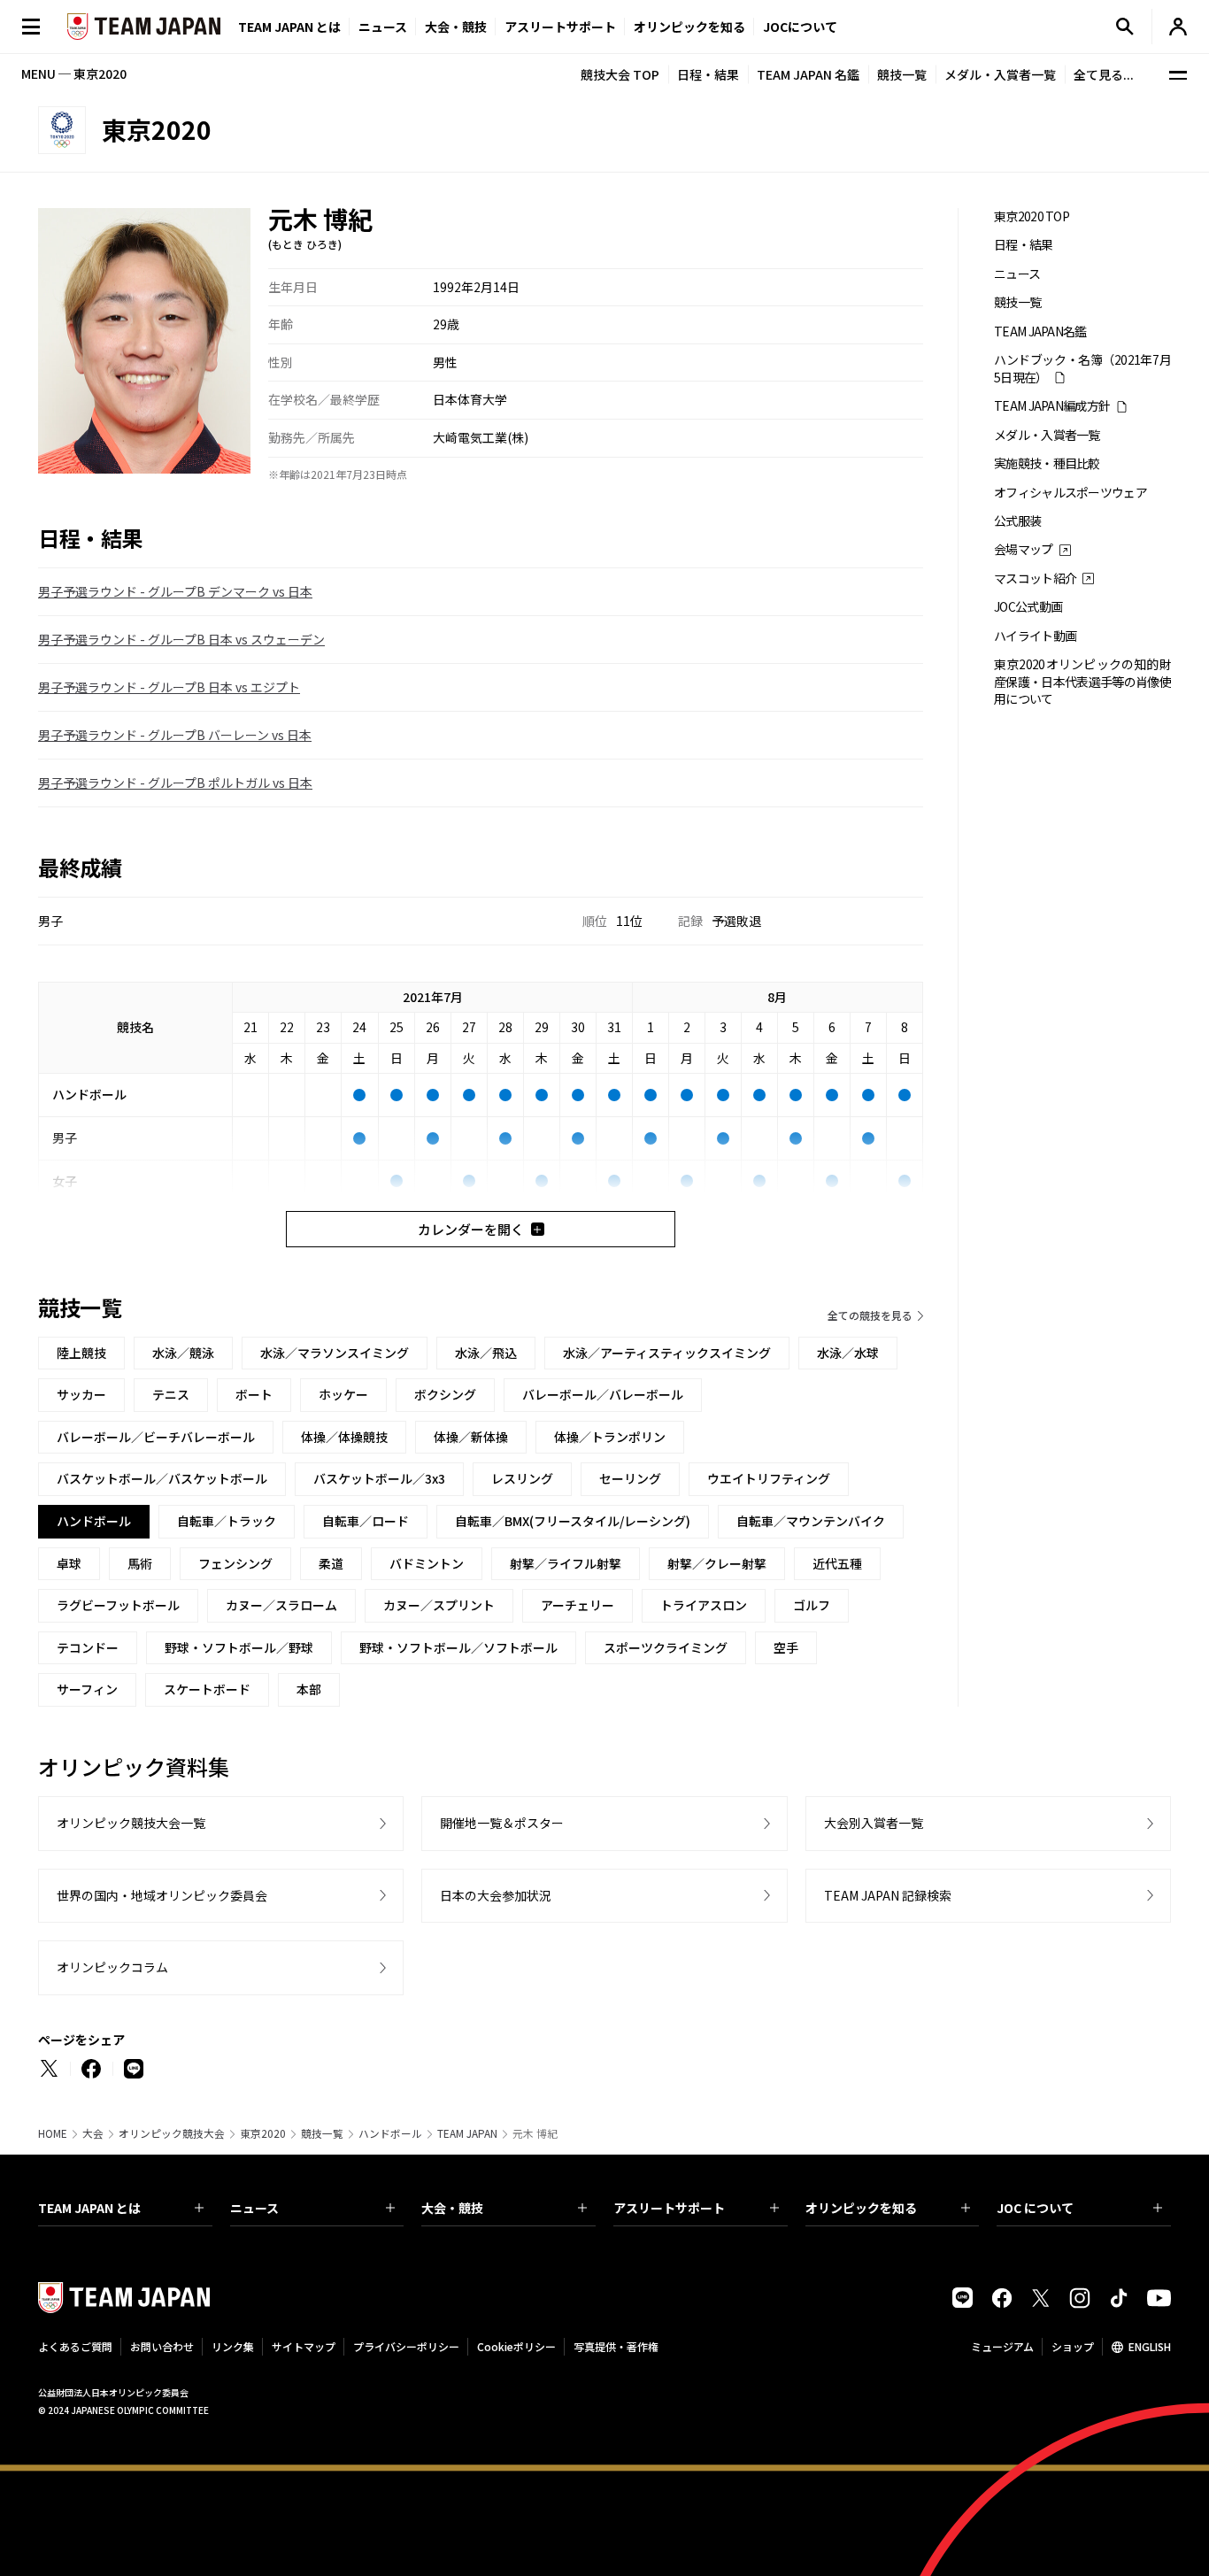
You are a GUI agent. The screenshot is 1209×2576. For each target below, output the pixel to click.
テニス (171, 1394)
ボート (254, 1394)
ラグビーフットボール (118, 1605)
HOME (53, 2133)
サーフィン (87, 1689)
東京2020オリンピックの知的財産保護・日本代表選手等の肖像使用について (1082, 682)
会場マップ (1024, 549)
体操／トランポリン (610, 1437)
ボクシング (445, 1394)
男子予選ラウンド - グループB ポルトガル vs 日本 (175, 783)
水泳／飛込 (486, 1353)
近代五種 (837, 1563)
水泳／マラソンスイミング (335, 1353)
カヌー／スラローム (281, 1605)
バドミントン (427, 1563)
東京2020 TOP (1032, 216)
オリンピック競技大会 (172, 2133)
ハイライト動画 (1035, 636)
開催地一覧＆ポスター (502, 1823)
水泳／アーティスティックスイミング (667, 1353)
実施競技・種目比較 (1047, 463)
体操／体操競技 (344, 1437)
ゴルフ (812, 1605)
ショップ (1073, 2346)
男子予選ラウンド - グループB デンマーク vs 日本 (175, 591)
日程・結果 (708, 74)
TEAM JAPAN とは (89, 2208)
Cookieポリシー (516, 2346)
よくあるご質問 (75, 2346)
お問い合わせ (162, 2346)
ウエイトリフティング (769, 1478)
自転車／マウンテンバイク (811, 1521)
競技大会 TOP (620, 74)
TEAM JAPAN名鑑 (1040, 332)
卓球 (69, 1563)
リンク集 (233, 2346)
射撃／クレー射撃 (717, 1563)
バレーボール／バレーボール (603, 1394)
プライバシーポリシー (406, 2346)
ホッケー (343, 1394)
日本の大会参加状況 (496, 1895)
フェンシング (235, 1563)
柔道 (331, 1563)
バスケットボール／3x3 (379, 1478)
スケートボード (207, 1689)
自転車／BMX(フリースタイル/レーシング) (573, 1521)
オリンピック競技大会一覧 (131, 1823)
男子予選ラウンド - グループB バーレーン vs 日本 (175, 735)
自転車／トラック (227, 1521)
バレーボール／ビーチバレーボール (156, 1437)
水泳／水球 (848, 1353)
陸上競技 (81, 1353)
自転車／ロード (366, 1521)
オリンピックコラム (112, 1967)
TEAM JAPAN (467, 2133)
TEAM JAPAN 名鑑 (808, 74)
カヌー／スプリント (439, 1605)
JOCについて (800, 27)
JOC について (1035, 2208)
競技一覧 (902, 74)
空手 (786, 1647)
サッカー (81, 1394)
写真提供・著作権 (616, 2346)
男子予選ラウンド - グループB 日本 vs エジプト (169, 687)
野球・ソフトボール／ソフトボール (458, 1647)
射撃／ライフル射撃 (566, 1563)
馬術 (140, 1563)
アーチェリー (578, 1605)
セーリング (630, 1478)
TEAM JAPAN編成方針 (1052, 406)
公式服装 (1017, 521)
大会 (93, 2133)
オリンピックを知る (689, 27)
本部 (309, 1689)
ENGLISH (1150, 2346)
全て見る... (1104, 74)
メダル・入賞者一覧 (1000, 74)
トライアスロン (704, 1605)
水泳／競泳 (183, 1353)
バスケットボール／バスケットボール (162, 1478)
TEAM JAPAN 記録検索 (888, 1895)
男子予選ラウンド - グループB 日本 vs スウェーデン (181, 639)
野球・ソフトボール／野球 (239, 1647)
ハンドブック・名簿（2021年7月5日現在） (1082, 368)
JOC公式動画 (1028, 607)
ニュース (383, 27)
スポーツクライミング (666, 1647)
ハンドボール (390, 2133)
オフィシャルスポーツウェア (1070, 493)
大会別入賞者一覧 (874, 1823)
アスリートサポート (560, 27)
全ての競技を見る (870, 1315)
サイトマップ (304, 2346)
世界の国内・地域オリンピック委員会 (162, 1895)
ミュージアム (1002, 2346)
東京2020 (263, 2133)
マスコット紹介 (1035, 578)
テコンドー (88, 1647)
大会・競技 (452, 2208)
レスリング (522, 1478)
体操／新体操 (471, 1437)
